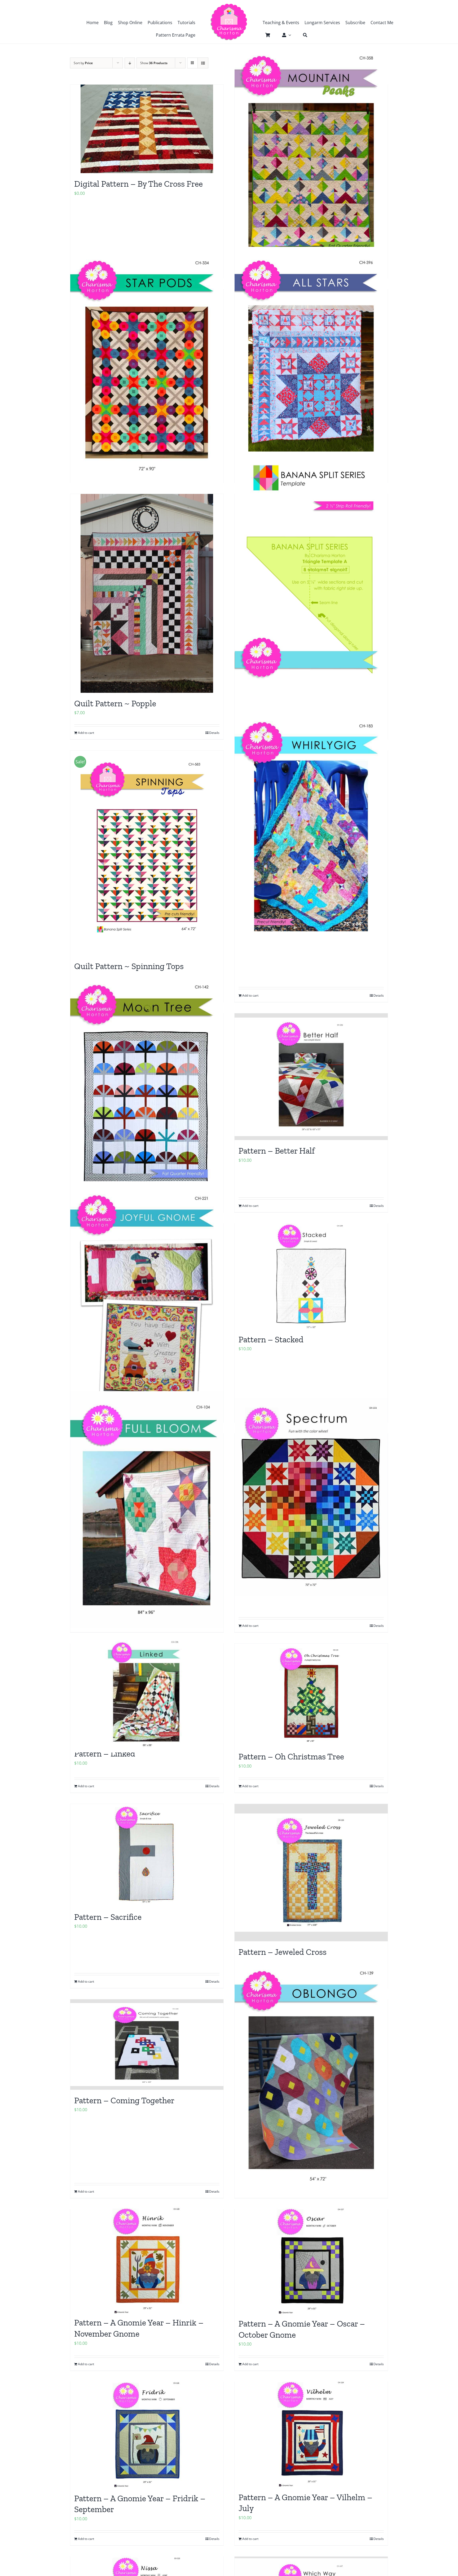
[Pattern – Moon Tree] (147, 1089)
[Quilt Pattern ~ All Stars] (311, 365)
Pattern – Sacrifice (108, 1917)
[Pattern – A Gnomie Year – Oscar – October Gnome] (311, 2261)
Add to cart (86, 733)
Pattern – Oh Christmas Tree (291, 1756)
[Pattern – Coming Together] (147, 2045)
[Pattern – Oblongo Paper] (311, 2075)
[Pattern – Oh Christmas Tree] (311, 1695)
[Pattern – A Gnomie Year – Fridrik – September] (147, 2435)
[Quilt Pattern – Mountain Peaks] (311, 161)
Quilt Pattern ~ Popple (115, 703)
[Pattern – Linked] (147, 1693)
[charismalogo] (229, 5)
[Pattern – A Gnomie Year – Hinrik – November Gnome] (147, 2261)
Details (214, 733)
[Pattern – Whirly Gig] (311, 827)
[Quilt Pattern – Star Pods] (147, 365)
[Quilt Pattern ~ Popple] (147, 593)
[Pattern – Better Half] (311, 1077)
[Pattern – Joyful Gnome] (147, 1300)
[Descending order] (130, 63)
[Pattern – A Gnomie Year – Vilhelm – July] (311, 2434)
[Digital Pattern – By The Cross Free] (147, 129)
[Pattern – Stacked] (311, 1276)
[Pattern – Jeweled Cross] (311, 1873)
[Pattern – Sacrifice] (147, 1855)
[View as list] (203, 63)
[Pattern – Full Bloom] (147, 1510)
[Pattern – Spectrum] (311, 1497)
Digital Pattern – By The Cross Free (138, 184)
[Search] (302, 35)
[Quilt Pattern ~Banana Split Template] (311, 570)
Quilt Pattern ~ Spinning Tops (129, 966)
